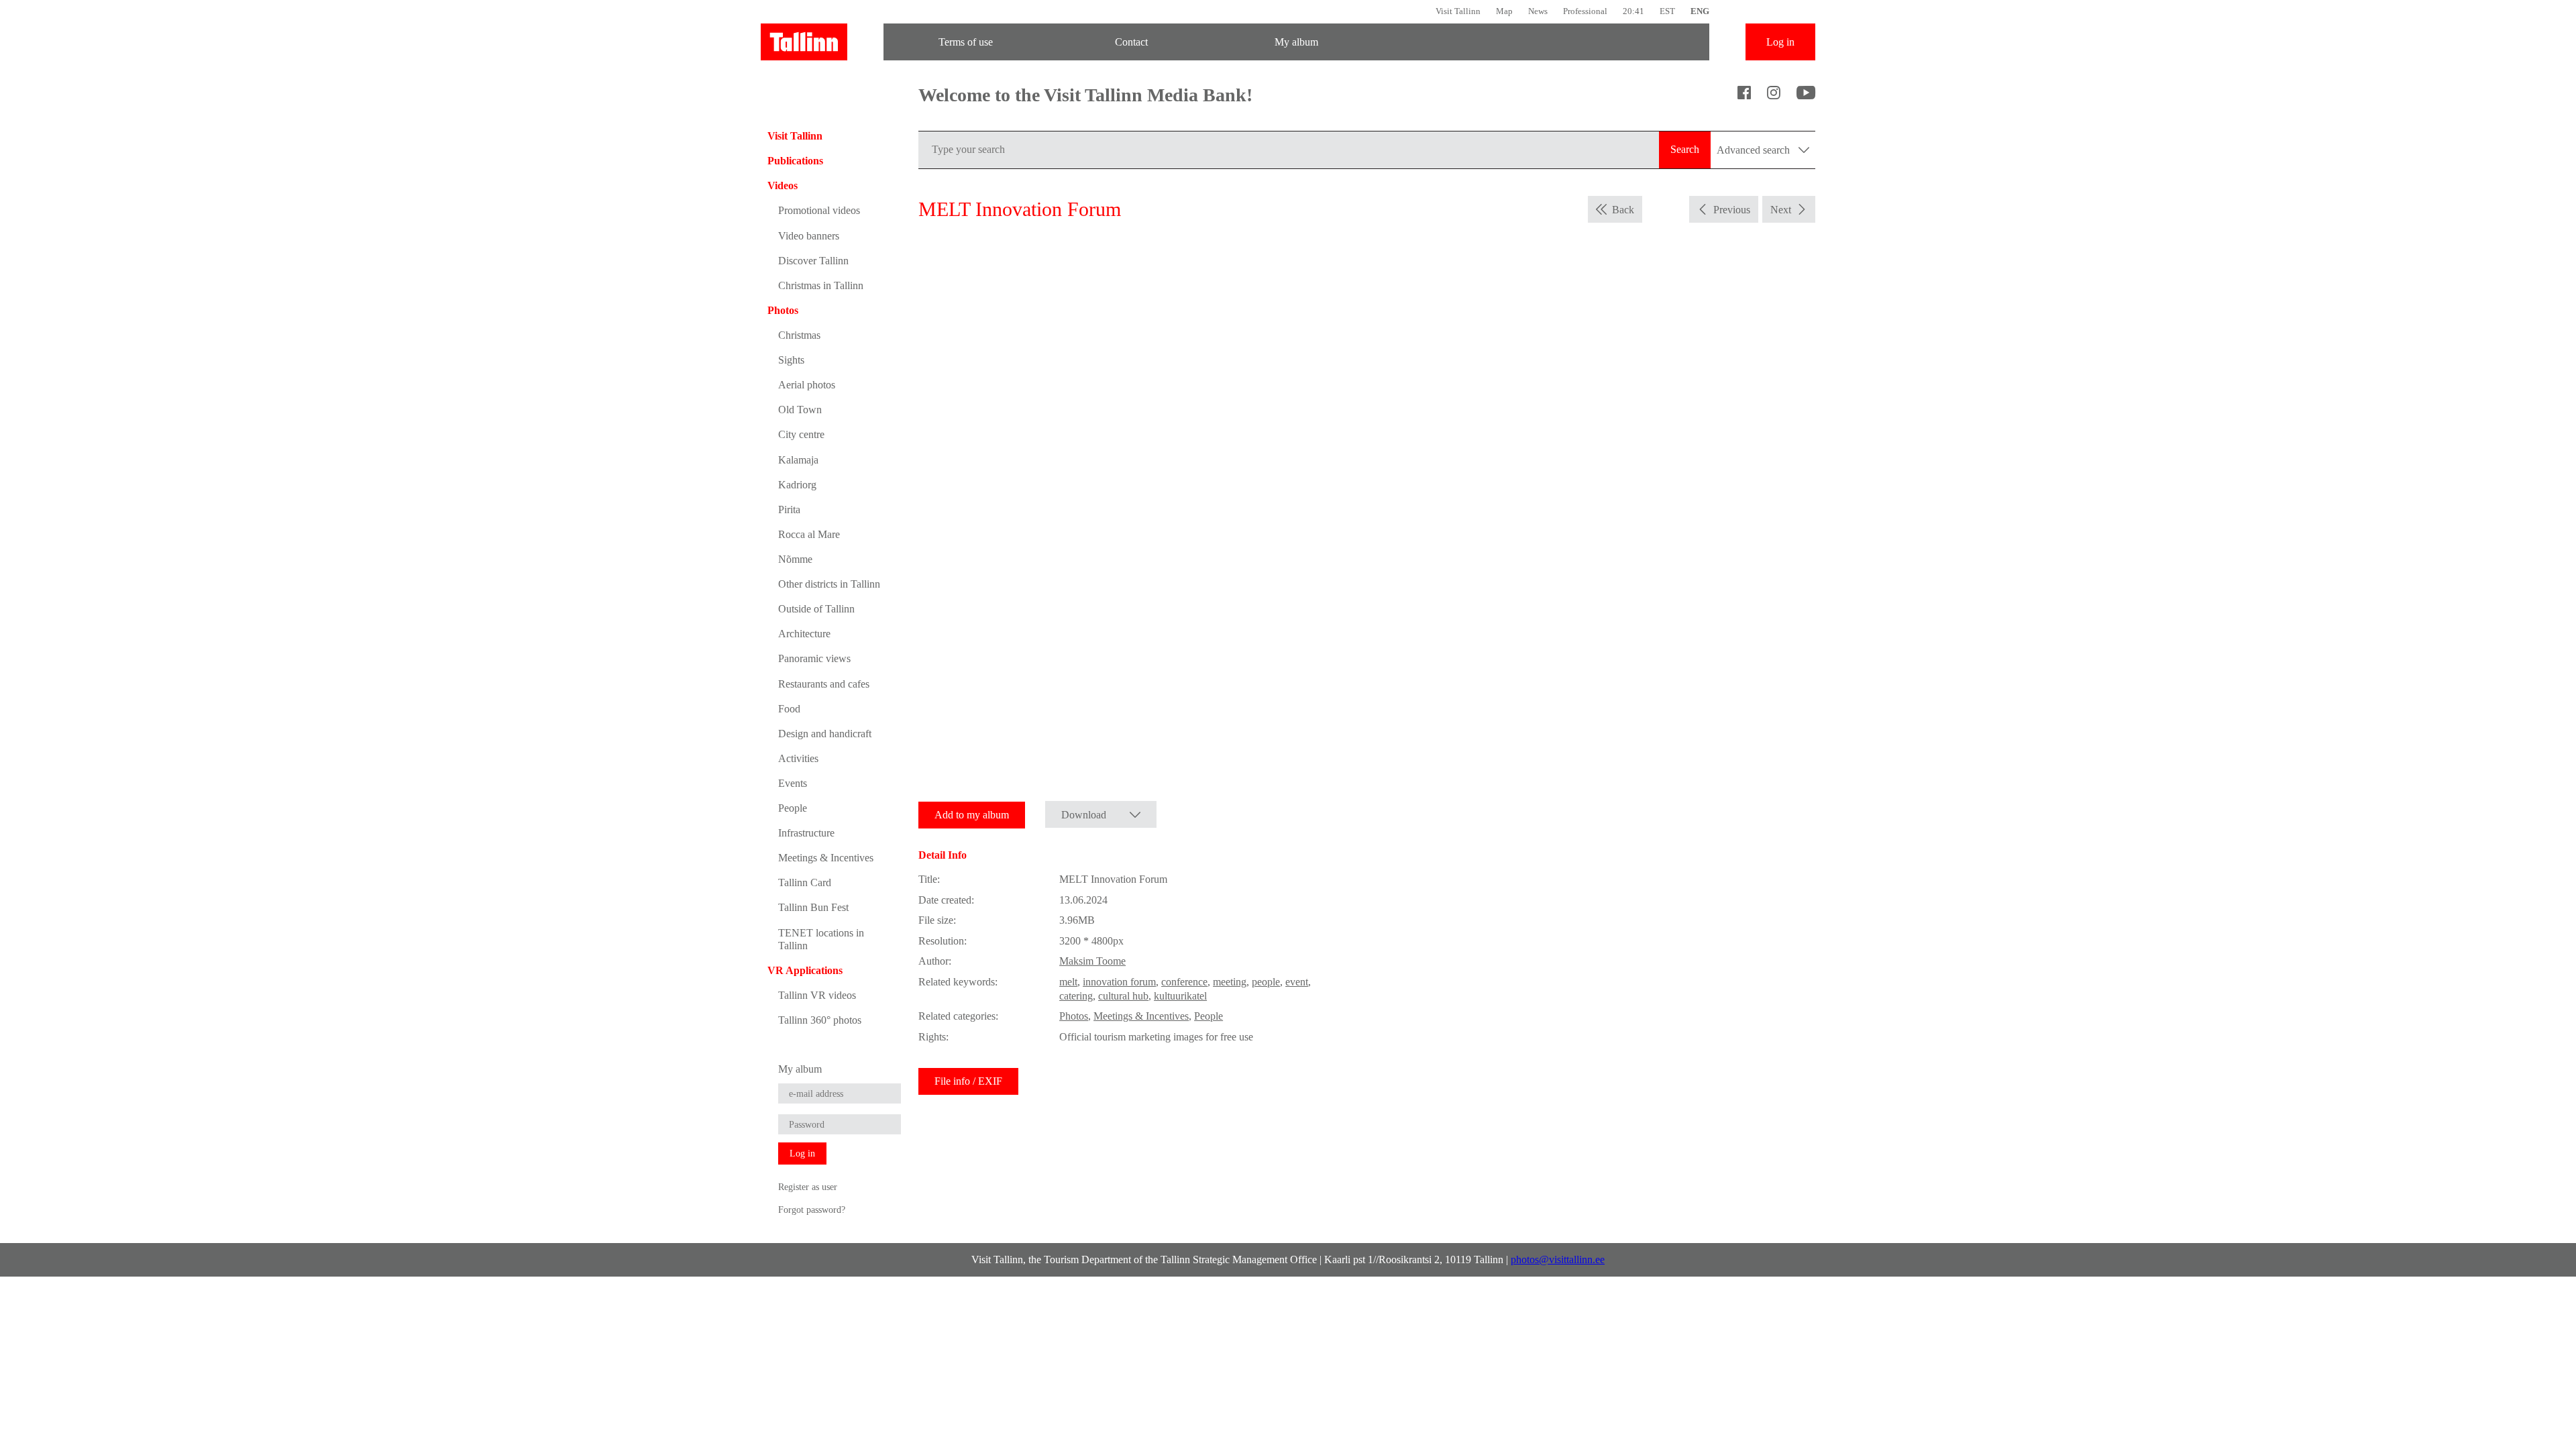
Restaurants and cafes (824, 684)
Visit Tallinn (1458, 11)
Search (1685, 149)
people (1266, 982)
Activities (798, 758)
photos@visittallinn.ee (1558, 1259)
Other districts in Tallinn (829, 584)
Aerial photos (807, 385)
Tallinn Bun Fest (813, 907)
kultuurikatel (1180, 996)
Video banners (809, 236)
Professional (1585, 11)
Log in (1780, 42)
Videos (783, 185)
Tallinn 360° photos (820, 1020)
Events (793, 783)
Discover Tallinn (813, 261)
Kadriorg (797, 485)
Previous (1732, 210)
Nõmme (795, 559)
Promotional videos (819, 210)
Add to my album (972, 815)
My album (1296, 42)
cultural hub (1123, 996)
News (1538, 11)
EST (1667, 11)
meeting (1230, 982)
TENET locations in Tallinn (821, 939)
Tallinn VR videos (817, 995)
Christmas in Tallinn (821, 285)
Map (1504, 11)
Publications (795, 161)
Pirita (789, 509)
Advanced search (1755, 150)
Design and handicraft (825, 734)
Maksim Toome (1092, 961)
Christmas (799, 335)
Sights (791, 360)
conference (1184, 982)
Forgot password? (812, 1210)
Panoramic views (814, 658)
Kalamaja (798, 460)
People (793, 808)
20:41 (1633, 11)
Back (1623, 210)
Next (1781, 210)
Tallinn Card (805, 882)
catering (1076, 996)
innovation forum (1119, 982)
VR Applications (805, 970)
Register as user (808, 1187)
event (1297, 982)
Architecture (804, 634)
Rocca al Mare (809, 534)
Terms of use (966, 42)
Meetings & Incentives (826, 858)
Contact (1131, 42)
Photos (783, 310)
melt (1068, 982)
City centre (801, 434)
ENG (1700, 11)
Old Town (800, 410)
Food (789, 709)
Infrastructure (806, 833)
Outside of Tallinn (816, 609)
